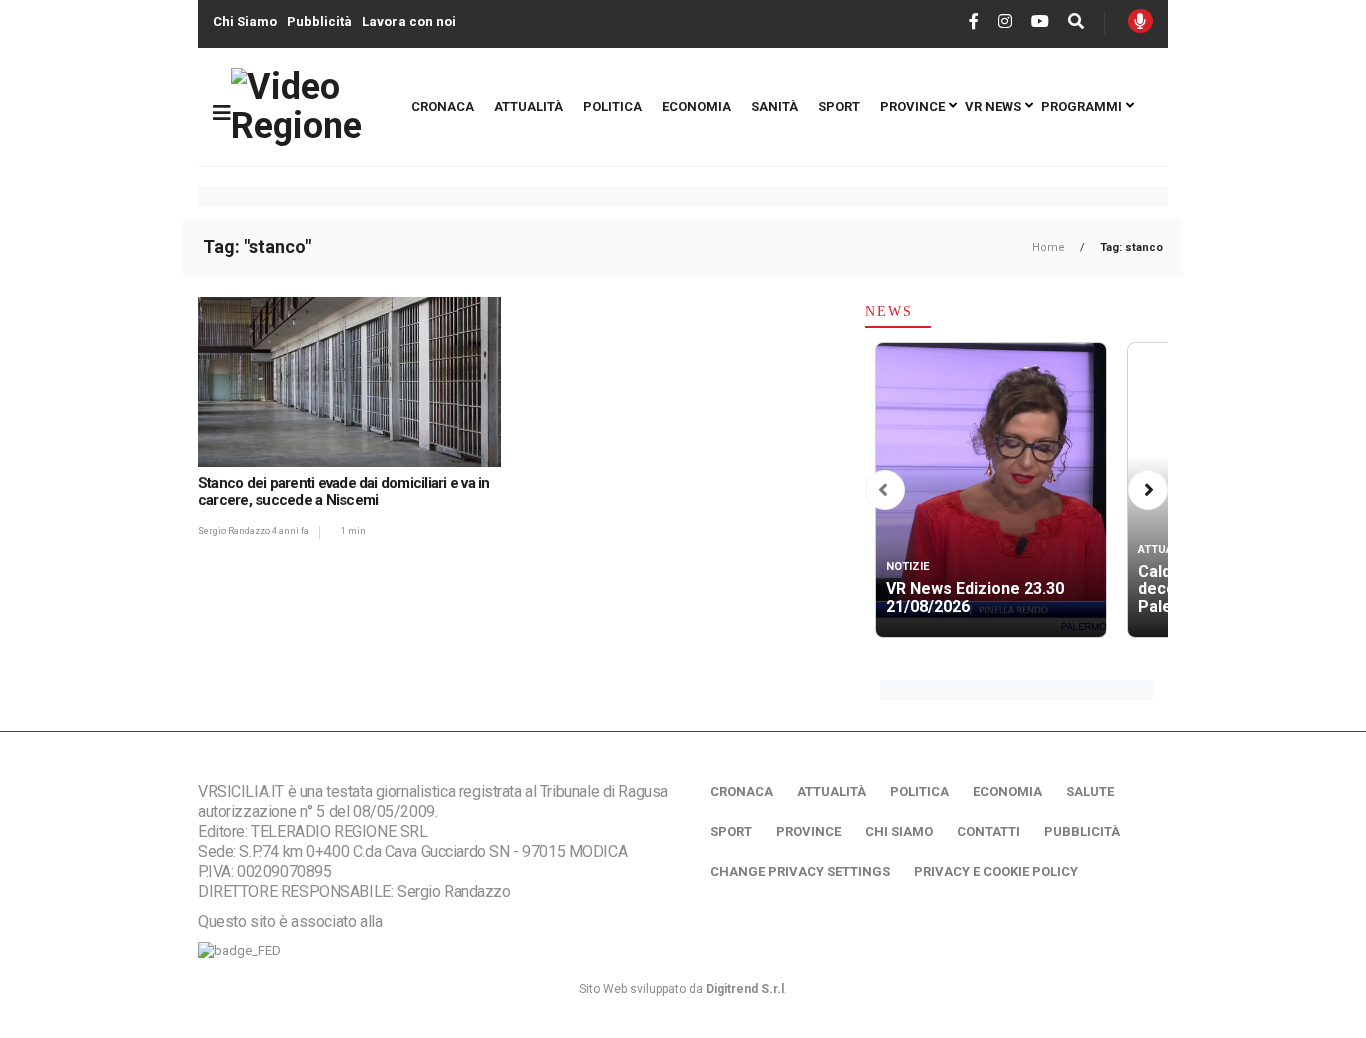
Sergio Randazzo (235, 531)
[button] (883, 490)
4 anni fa (290, 531)
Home (1050, 247)
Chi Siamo (245, 21)
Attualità (528, 106)
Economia (696, 106)
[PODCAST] (1140, 21)
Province (912, 106)
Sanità (774, 106)
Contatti (988, 831)
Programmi (1081, 106)
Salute (1090, 791)
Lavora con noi (409, 21)
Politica (612, 106)
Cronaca (442, 106)
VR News (993, 106)
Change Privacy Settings (800, 871)
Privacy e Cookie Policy (996, 871)
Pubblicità (319, 21)
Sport (839, 106)
